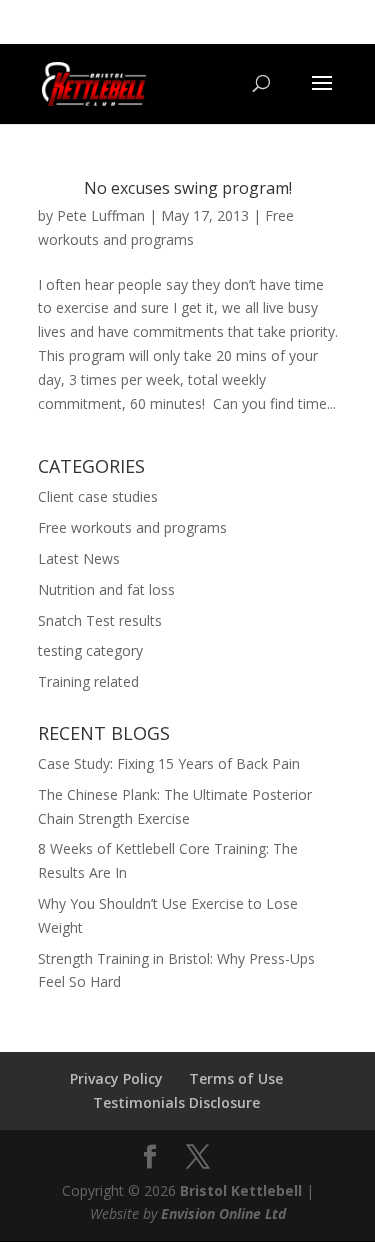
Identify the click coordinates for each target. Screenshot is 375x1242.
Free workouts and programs (132, 527)
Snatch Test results (100, 620)
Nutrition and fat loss (106, 589)
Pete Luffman (101, 215)
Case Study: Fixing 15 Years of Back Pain (169, 763)
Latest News (79, 558)
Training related (88, 681)
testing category (90, 650)
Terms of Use (236, 1078)
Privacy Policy (116, 1078)
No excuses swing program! (188, 188)
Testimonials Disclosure (176, 1102)
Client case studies (98, 496)
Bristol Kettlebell (241, 1190)
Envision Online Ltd (223, 1213)
